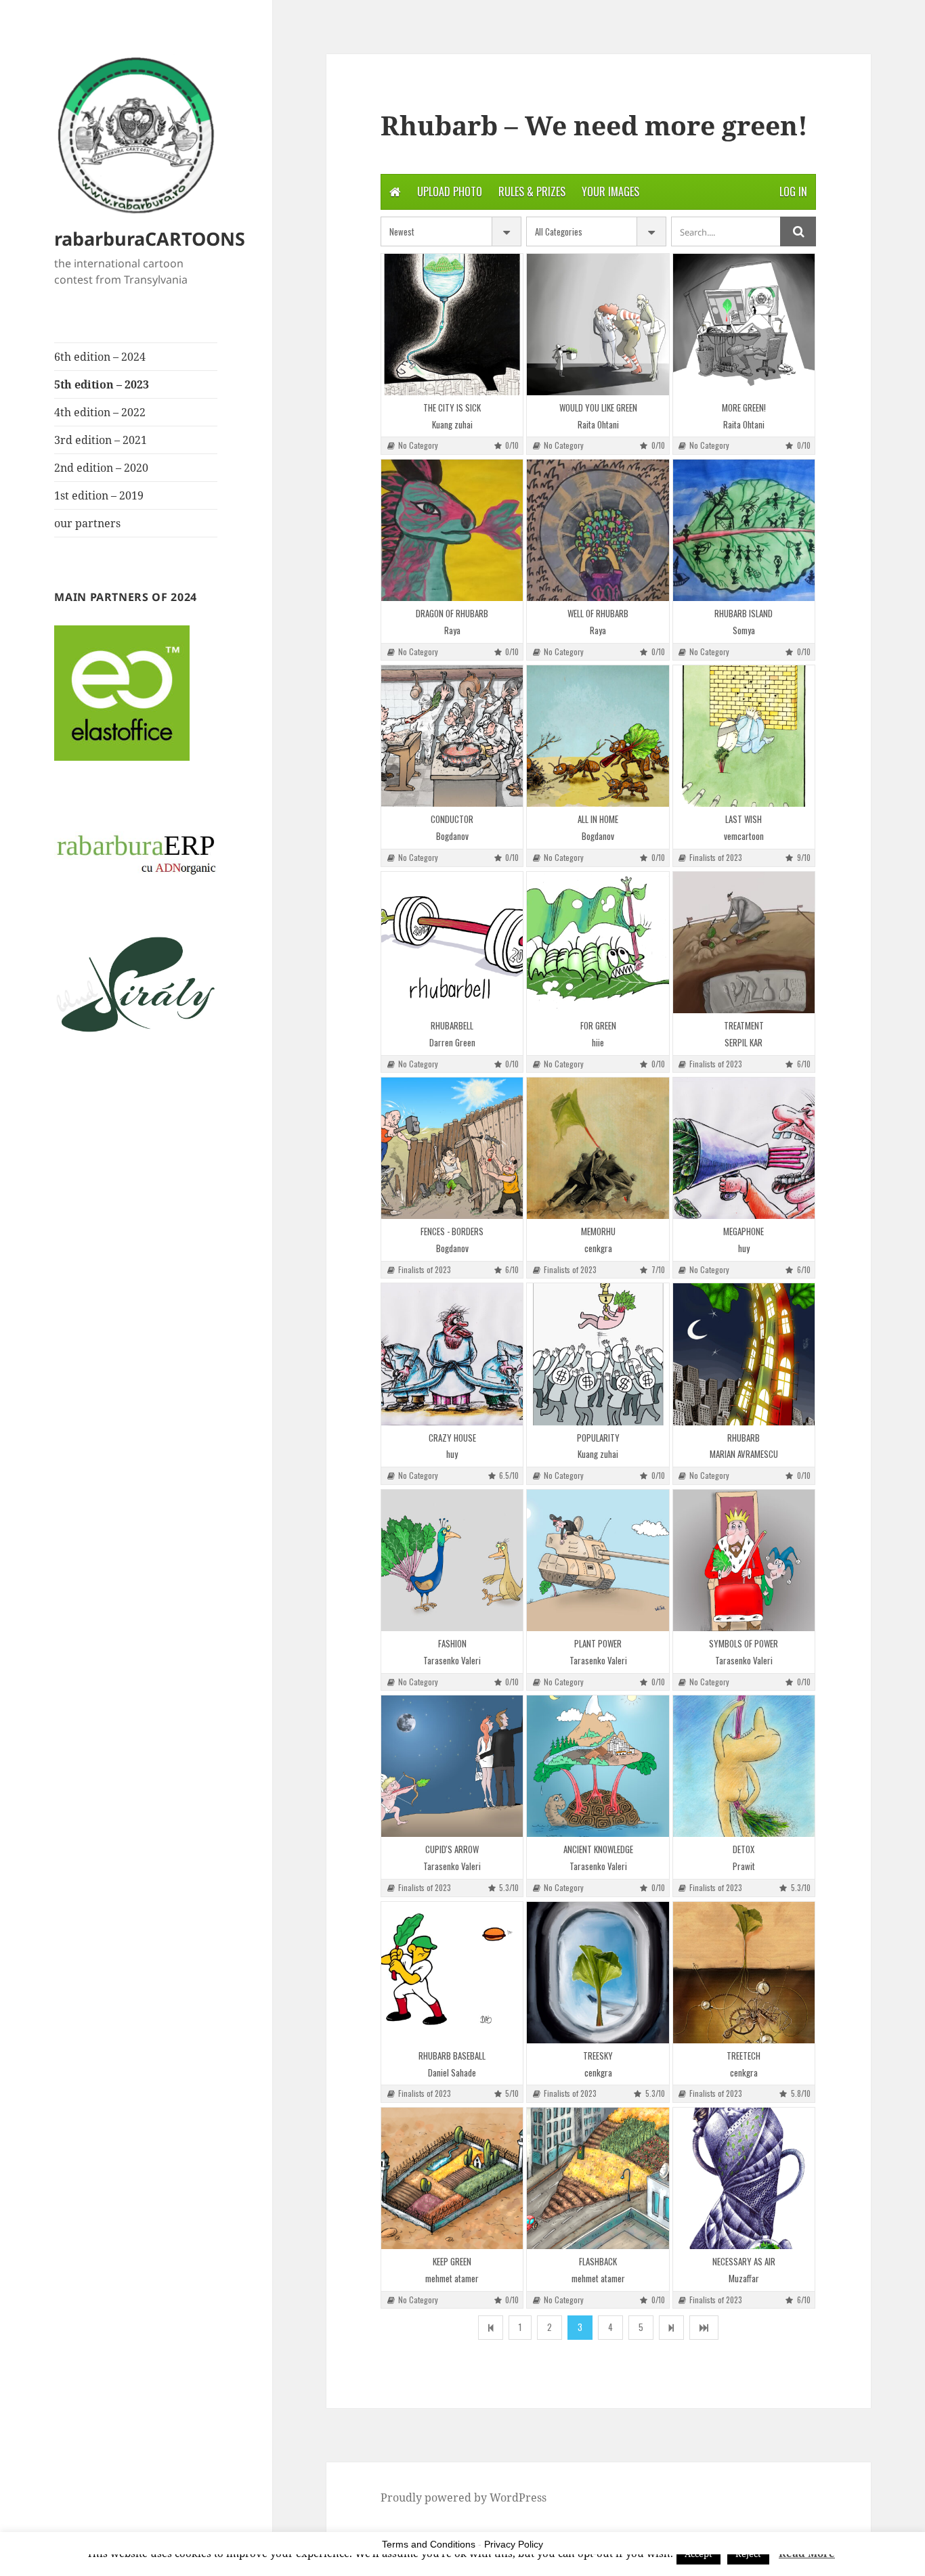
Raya (452, 630)
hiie (598, 1043)
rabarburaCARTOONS (150, 239)
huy (744, 1248)
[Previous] (491, 2327)
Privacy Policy (514, 2544)
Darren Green (452, 1043)
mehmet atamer (452, 2279)
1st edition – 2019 (99, 495)
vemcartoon (744, 836)
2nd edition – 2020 (101, 468)
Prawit (744, 1866)
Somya (744, 630)
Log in (793, 192)
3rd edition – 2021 (101, 440)
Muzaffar (744, 2279)
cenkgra (598, 1248)
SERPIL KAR (744, 1043)
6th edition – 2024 (100, 357)
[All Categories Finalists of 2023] (597, 231)
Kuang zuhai (452, 425)
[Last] (704, 2327)
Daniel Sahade (452, 2073)
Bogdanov (452, 836)
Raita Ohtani (598, 425)
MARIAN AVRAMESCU (744, 1454)
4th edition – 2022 (100, 412)
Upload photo (450, 192)
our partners (87, 523)
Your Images (610, 192)
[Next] (671, 2327)
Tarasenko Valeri (452, 1661)
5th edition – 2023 (102, 384)
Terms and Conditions (429, 2544)
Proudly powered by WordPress (464, 2497)
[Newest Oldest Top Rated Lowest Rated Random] (451, 231)
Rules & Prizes (532, 192)
